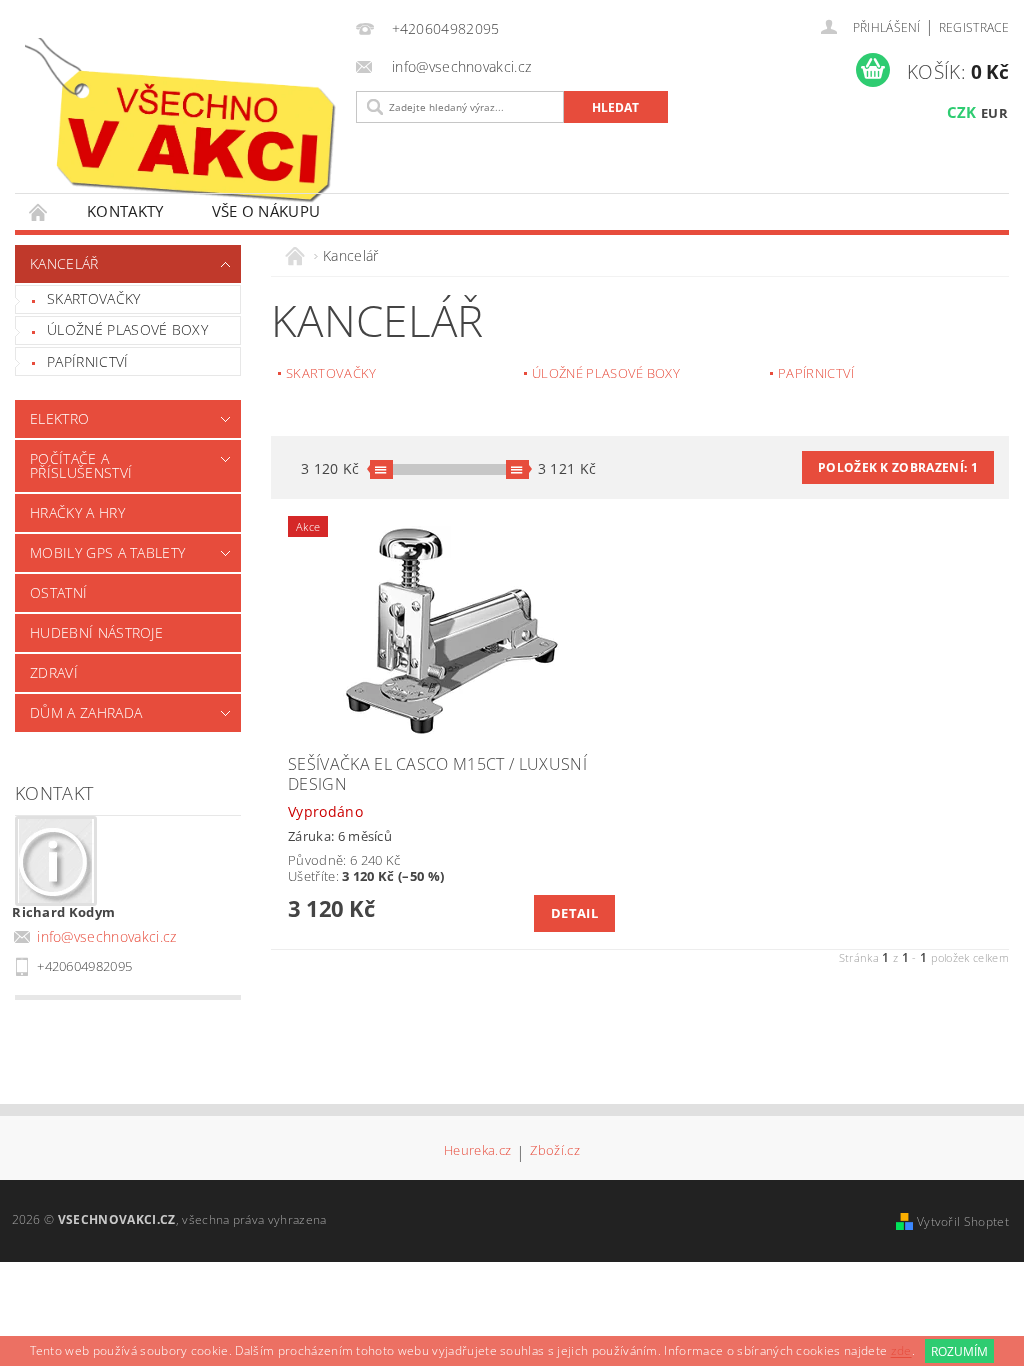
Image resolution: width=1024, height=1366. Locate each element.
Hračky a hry (77, 512)
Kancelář (64, 263)
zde (901, 1351)
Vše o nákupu (266, 211)
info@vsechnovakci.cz (106, 936)
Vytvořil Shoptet (963, 1221)
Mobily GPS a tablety (107, 552)
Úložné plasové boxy (127, 329)
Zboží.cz (555, 1151)
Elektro (59, 418)
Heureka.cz (477, 1151)
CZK (962, 112)
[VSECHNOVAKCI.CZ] (180, 120)
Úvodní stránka (39, 211)
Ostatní (58, 592)
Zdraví (54, 672)
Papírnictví (88, 361)
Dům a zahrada (86, 712)
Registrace (974, 27)
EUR (994, 113)
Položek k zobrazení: (898, 467)
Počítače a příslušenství (81, 465)
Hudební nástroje (96, 632)
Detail (574, 913)
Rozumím (959, 1351)
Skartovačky (94, 298)
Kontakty (125, 211)
